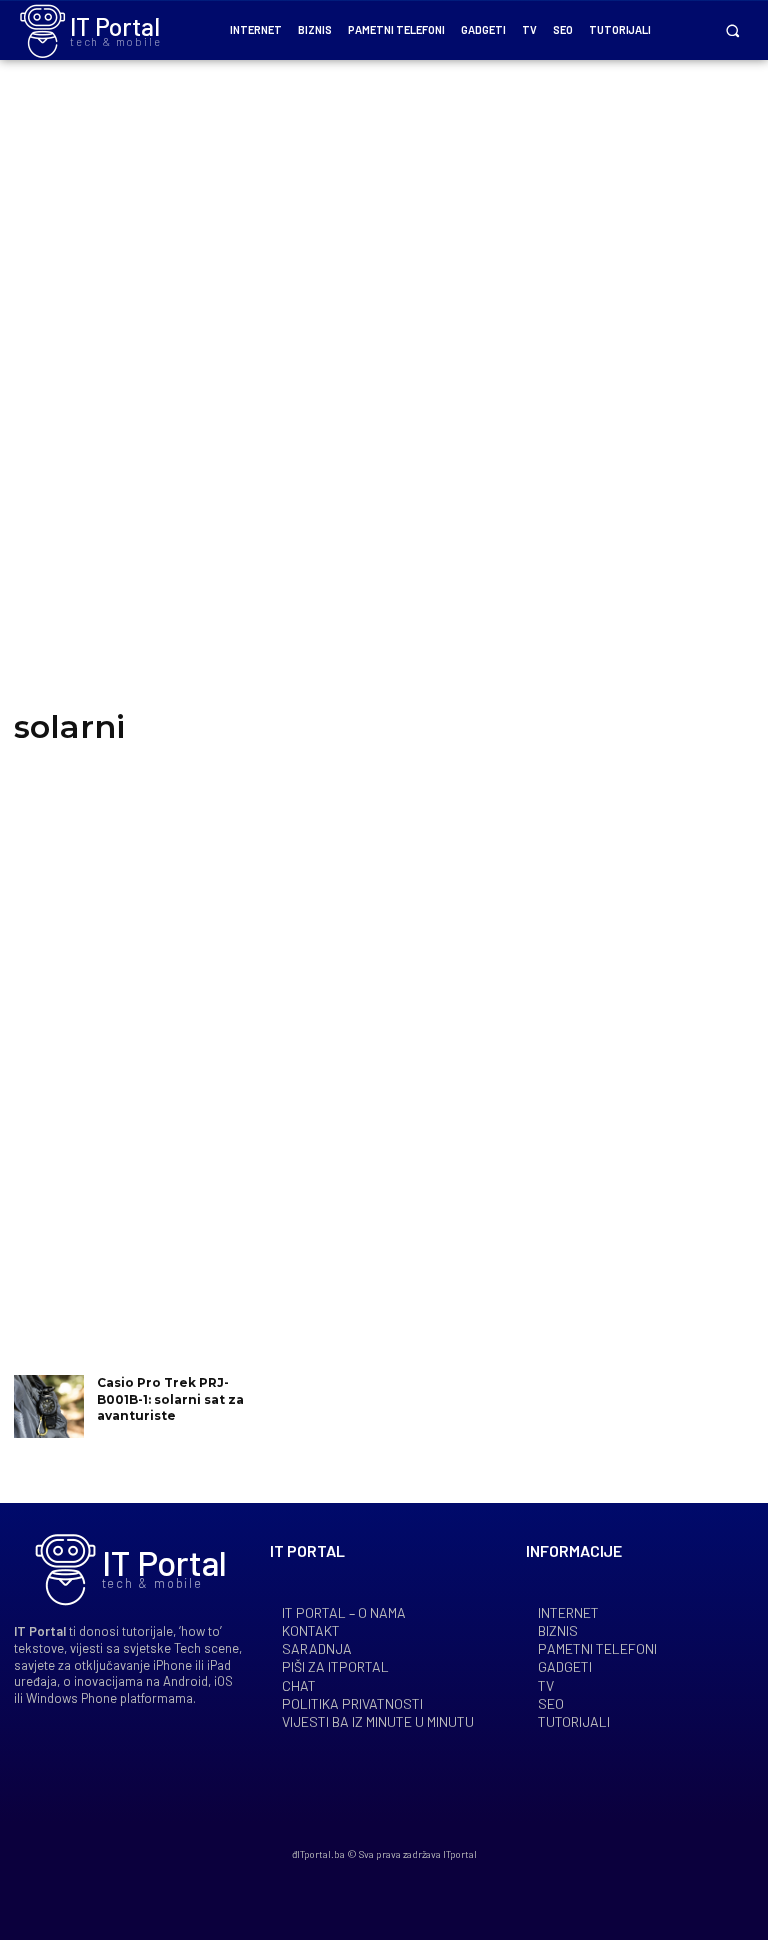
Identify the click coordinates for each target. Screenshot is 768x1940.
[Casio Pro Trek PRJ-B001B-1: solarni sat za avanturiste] (49, 1406)
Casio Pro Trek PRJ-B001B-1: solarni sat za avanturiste (170, 1399)
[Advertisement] (384, 400)
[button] (732, 30)
